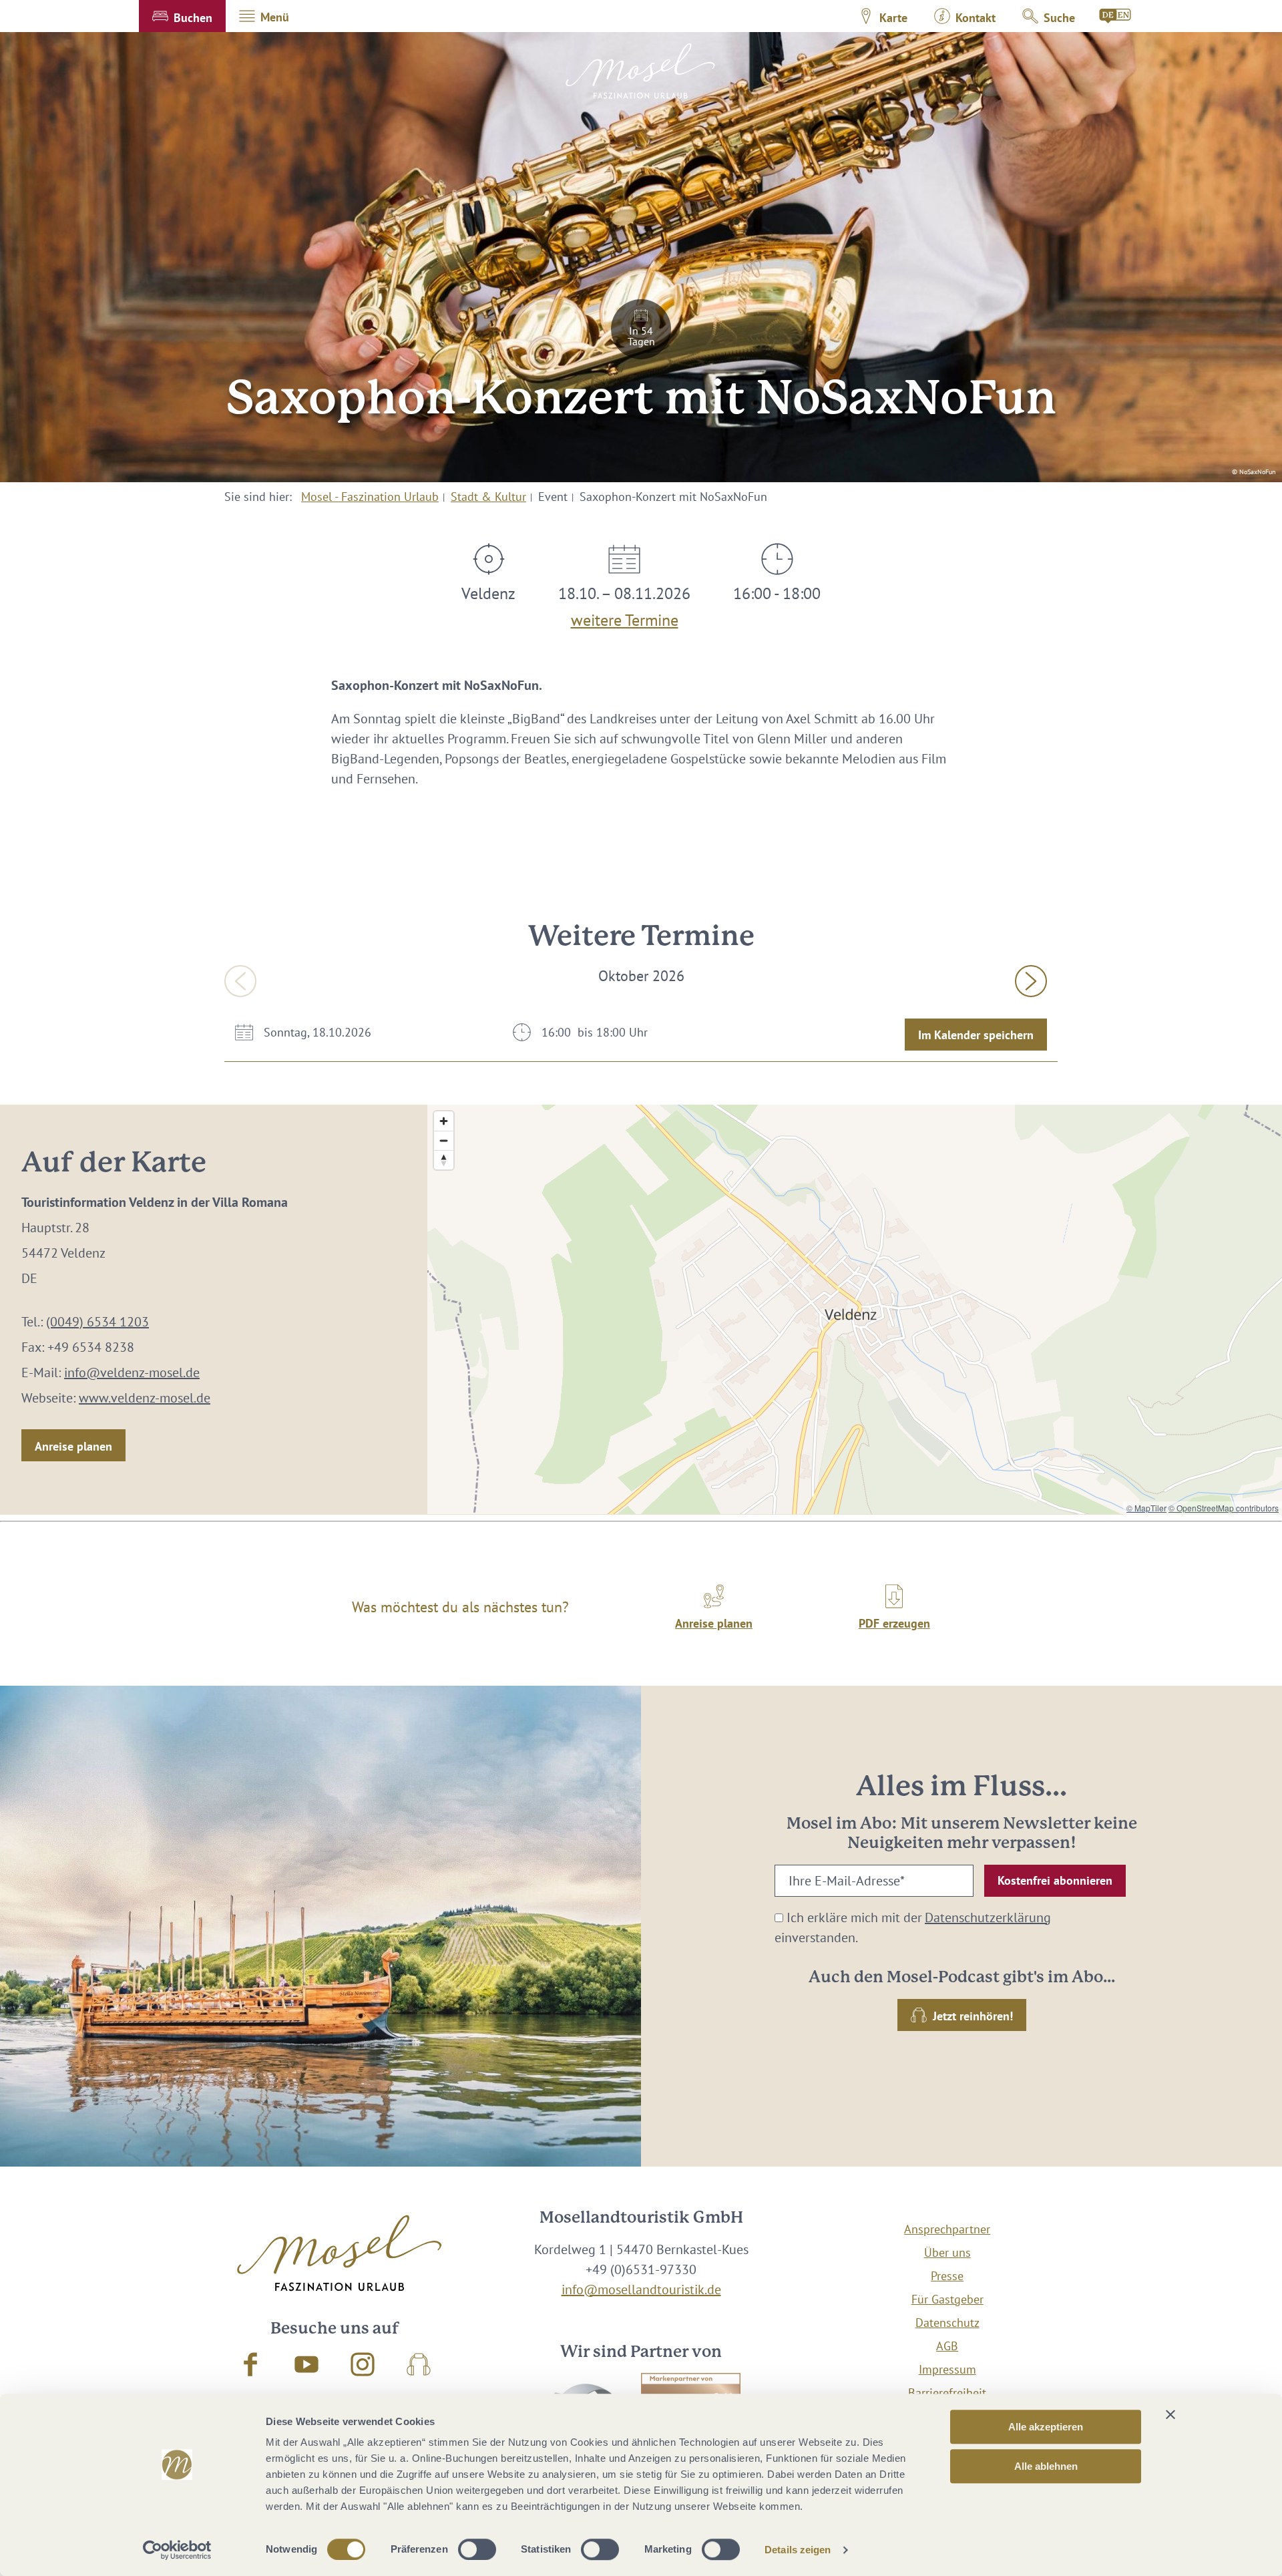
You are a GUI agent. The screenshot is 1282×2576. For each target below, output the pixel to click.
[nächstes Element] (1031, 981)
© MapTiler (1146, 1508)
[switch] (477, 2549)
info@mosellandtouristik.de (641, 2289)
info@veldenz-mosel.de (132, 1372)
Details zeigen (798, 2550)
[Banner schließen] (1170, 2414)
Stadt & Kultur (488, 497)
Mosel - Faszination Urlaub (370, 497)
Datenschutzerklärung (988, 1917)
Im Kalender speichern (976, 1035)
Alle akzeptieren (1046, 2427)
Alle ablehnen (1046, 2466)
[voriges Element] (240, 981)
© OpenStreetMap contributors (1224, 1508)
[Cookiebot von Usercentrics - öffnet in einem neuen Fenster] (177, 2550)
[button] (182, 16)
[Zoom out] (444, 1140)
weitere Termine (625, 617)
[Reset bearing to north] (444, 1160)
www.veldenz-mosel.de (145, 1398)
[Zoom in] (444, 1121)
